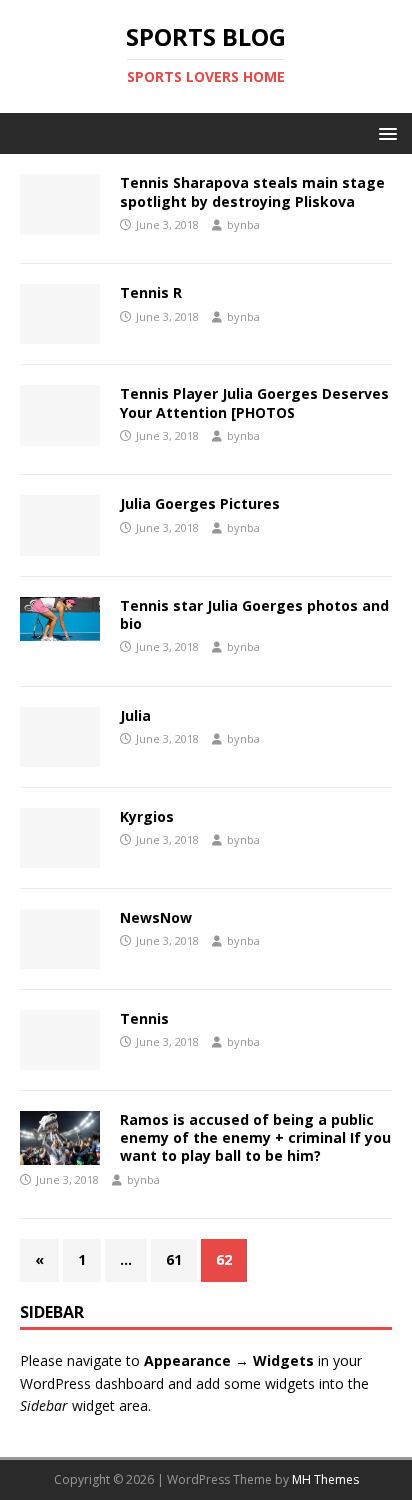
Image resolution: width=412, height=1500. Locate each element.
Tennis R (151, 292)
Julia (135, 715)
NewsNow (156, 917)
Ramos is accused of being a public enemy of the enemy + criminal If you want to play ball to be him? (255, 1137)
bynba (243, 224)
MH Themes (325, 1479)
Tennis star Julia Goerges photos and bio (254, 614)
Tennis (144, 1018)
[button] (384, 132)
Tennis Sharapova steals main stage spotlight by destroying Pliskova (252, 191)
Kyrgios (147, 816)
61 (174, 1259)
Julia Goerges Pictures (200, 503)
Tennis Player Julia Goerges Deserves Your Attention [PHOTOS (254, 402)
